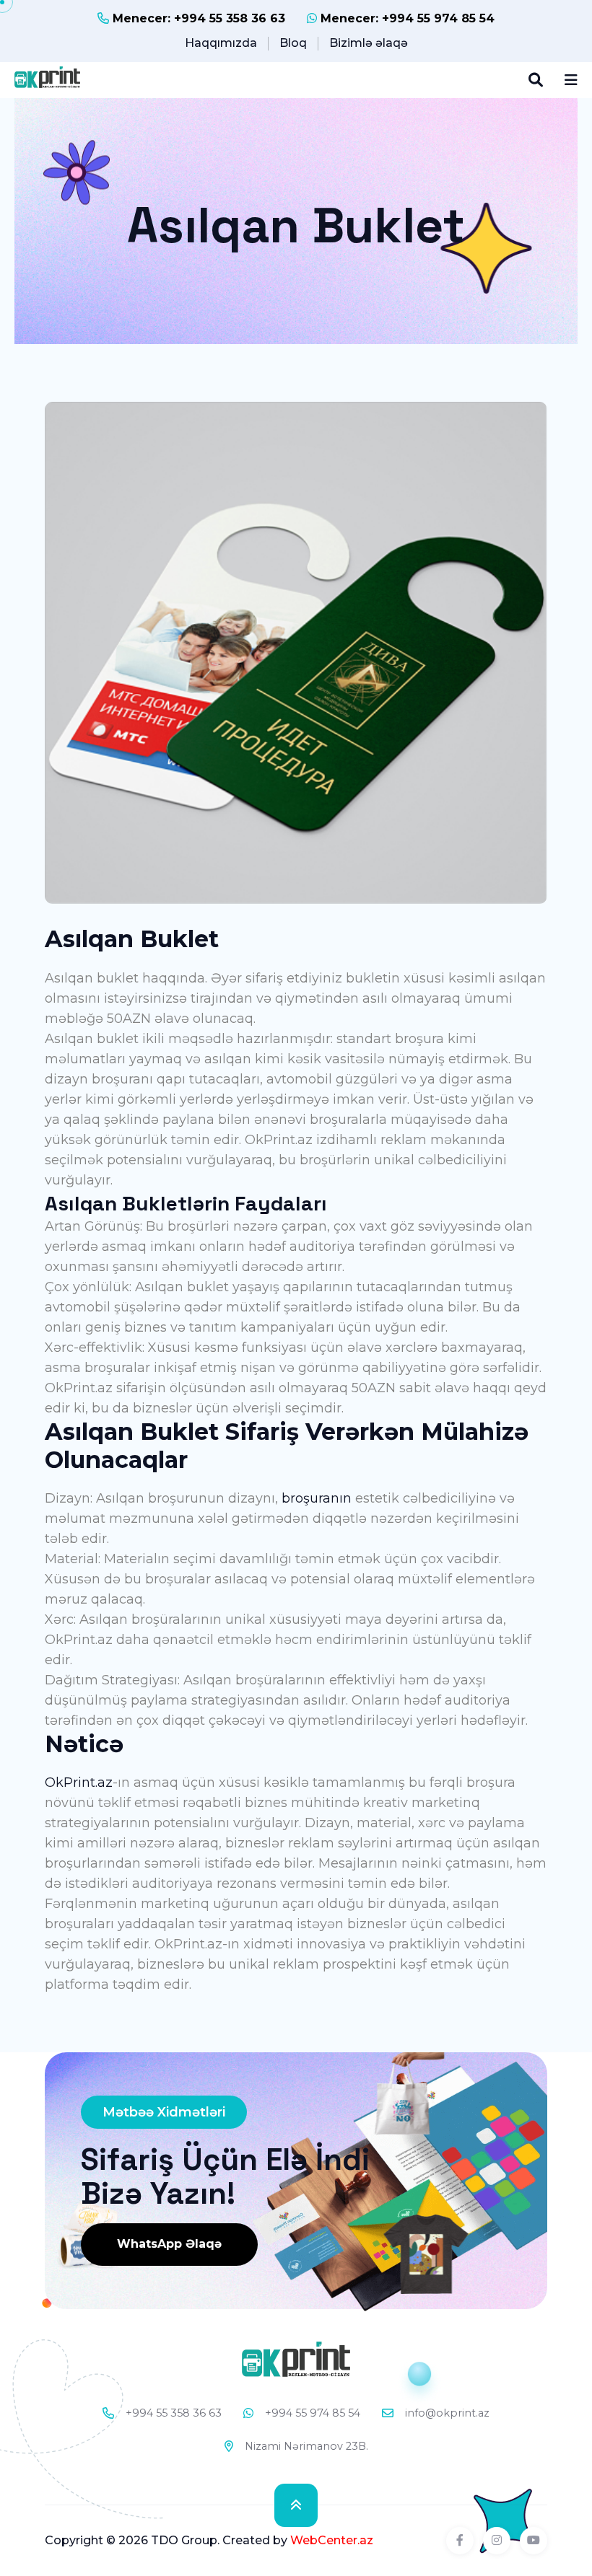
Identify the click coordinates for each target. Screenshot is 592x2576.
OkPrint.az (79, 1782)
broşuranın (317, 1498)
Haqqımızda (221, 43)
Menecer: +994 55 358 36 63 (197, 18)
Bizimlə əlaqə (369, 43)
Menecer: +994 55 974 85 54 (406, 18)
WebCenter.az (332, 2540)
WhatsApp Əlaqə (169, 2244)
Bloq (293, 43)
